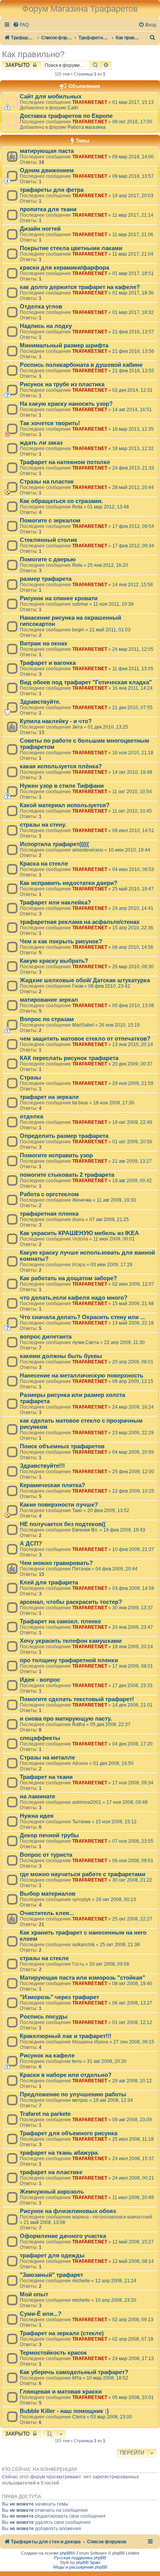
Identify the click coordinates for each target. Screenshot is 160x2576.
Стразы (30, 1078)
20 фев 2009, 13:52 (108, 1511)
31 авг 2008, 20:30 (107, 2061)
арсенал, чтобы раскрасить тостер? (71, 1602)
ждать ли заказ (41, 443)
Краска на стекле (44, 864)
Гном (78, 986)
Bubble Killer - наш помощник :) (64, 2411)
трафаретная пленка (49, 1214)
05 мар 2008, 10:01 (133, 2397)
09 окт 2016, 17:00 (132, 122)
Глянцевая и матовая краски (61, 2392)
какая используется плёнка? (61, 766)
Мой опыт (34, 2294)
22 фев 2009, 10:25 (133, 1491)
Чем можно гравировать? (56, 1563)
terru (77, 2061)
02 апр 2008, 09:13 (133, 2320)
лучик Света (86, 1342)
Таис (77, 1511)
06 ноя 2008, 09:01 (133, 1861)
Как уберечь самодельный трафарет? (74, 2372)
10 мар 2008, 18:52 (107, 2378)
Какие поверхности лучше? (59, 1505)
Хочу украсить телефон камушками (71, 1641)
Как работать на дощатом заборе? (68, 1278)
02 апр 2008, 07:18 (133, 2339)
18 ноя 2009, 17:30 (114, 1103)
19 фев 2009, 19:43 (124, 1530)
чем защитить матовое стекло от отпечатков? (85, 1039)
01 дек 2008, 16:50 (113, 1763)
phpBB (66, 2553)
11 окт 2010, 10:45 (132, 811)
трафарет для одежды (52, 2255)
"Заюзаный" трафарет (51, 2275)
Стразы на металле (47, 1758)
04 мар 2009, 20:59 (133, 1452)
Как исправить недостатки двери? (69, 883)
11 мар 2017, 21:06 (133, 235)
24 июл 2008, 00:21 (133, 2178)
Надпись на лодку (46, 326)
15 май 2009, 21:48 (133, 1304)
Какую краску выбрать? (54, 961)
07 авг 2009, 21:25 (109, 1220)
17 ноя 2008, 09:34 (133, 1783)
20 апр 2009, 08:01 (133, 1362)
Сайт (73, 108)
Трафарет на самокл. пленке (60, 1621)
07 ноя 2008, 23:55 (133, 1841)
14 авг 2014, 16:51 (132, 410)
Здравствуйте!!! (42, 1466)
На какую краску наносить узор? (66, 404)
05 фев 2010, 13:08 (133, 1006)
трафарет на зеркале (49, 1097)
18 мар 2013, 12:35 (133, 429)
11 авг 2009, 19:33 (116, 1200)
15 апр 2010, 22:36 (133, 928)
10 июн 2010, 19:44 (129, 850)
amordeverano (88, 850)
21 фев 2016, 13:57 (133, 332)
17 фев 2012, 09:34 (133, 546)
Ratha (79, 1724)
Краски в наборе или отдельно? (66, 2075)
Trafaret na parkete (45, 2114)
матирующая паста (47, 151)
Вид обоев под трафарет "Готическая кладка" (86, 682)
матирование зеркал (49, 1000)
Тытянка (81, 1822)
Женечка (82, 1200)
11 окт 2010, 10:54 (132, 792)
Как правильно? (33, 54)
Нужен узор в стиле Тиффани (62, 786)
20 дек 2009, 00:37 (132, 1064)
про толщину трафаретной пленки (69, 1660)
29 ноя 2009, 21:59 (133, 1083)
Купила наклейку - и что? (56, 721)
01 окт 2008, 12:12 (132, 2022)
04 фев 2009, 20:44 (117, 1569)
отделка (31, 1116)
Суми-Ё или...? (41, 2314)
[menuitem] (21, 25)
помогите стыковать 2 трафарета (67, 1175)
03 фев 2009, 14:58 (133, 1588)
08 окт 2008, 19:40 (132, 1984)
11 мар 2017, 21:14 (133, 215)
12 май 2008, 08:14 (133, 2261)
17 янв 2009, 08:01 (133, 1666)
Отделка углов (41, 307)
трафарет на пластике (51, 2172)
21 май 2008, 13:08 (44, 2222)
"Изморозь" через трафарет (59, 1997)
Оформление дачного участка (63, 2236)
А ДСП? (31, 1544)
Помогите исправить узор (56, 1155)
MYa (77, 2378)
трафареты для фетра (52, 190)
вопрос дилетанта (46, 1337)
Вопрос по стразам (47, 1019)
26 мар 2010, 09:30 (133, 967)
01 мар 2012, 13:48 (108, 507)
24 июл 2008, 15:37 (133, 2159)
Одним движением (47, 170)
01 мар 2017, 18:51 (133, 273)
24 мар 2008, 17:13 (133, 2359)
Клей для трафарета (49, 1582)
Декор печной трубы (49, 1835)
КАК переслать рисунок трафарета (69, 1058)
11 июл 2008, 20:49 (133, 2197)
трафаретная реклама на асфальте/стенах (80, 922)
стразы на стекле (44, 1958)
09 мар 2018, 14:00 (133, 157)
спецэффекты (40, 1738)
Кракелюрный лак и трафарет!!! (66, 2036)
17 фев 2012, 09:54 (133, 526)
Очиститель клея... (47, 1913)
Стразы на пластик (47, 482)
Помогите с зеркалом (50, 520)
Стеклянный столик (49, 540)
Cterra (79, 2417)
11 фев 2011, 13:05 (133, 669)
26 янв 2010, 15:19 (119, 1025)
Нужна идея (37, 1816)
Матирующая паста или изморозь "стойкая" (83, 1978)
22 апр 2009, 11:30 (124, 1342)
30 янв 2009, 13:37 (133, 1608)
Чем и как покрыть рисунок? (61, 941)
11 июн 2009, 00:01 (114, 1239)
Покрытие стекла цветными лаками (71, 248)
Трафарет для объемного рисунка (69, 2133)
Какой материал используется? (65, 805)
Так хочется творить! (50, 423)
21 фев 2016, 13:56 (133, 351)
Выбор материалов (48, 1894)
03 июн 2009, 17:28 (111, 1265)
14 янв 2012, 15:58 (133, 585)
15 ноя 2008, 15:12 (116, 1822)
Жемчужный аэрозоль (52, 2192)
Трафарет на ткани (46, 1777)
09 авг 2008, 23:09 (132, 2120)
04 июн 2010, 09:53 (133, 869)
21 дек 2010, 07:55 (132, 708)
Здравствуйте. (40, 702)
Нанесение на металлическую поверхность (82, 1376)
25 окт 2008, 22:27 (132, 1919)
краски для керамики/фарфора (64, 268)
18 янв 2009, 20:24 (133, 1647)
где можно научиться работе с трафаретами (83, 1874)
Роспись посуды (44, 2017)
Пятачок (81, 1569)
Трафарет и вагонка (48, 663)
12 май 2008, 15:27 (133, 2242)
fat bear (80, 1103)
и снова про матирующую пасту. (66, 1719)
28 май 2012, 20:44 (133, 487)
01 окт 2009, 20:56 (132, 1142)
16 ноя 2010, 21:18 (133, 753)
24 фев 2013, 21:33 (133, 468)
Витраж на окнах (43, 643)
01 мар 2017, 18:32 (133, 312)
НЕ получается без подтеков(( (63, 1524)
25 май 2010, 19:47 (133, 889)
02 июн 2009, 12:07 (133, 1284)
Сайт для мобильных (51, 96)
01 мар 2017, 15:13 (133, 102)
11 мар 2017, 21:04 (133, 254)
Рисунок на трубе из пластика (62, 384)
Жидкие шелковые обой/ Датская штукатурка (85, 980)
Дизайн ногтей (40, 229)
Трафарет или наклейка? (55, 902)
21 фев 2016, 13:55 (133, 371)
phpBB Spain (88, 2562)
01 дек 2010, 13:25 (108, 727)
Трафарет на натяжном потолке (65, 462)
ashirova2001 (87, 1802)
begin (78, 630)
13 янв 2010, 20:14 (133, 1044)
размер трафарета (46, 579)
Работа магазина (87, 127)
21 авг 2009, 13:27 (132, 1161)
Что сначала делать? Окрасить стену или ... (82, 1317)
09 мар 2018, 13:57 (133, 176)
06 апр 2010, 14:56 (133, 947)
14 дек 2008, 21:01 (132, 1705)
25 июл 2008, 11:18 (133, 2139)
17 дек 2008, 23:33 (132, 1686)
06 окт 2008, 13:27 (132, 2003)
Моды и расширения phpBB (80, 2567)
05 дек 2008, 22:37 (110, 1724)
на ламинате (37, 1796)
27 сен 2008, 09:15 (134, 2042)
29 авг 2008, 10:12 (132, 2081)
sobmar (80, 604)
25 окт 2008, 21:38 (120, 1945)
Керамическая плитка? (52, 1485)
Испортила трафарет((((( (54, 844)
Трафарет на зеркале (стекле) (62, 2333)
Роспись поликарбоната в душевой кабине (81, 365)
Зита (77, 727)
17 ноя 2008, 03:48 (127, 1802)
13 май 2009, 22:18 (133, 1323)
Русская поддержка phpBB (80, 2558)
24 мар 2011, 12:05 (133, 649)
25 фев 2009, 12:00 (133, 1472)
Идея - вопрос (40, 1680)
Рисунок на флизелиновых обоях (68, 2211)
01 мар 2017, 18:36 (133, 293)
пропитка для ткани (48, 209)
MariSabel (83, 1025)
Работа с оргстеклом (49, 1194)
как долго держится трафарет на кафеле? (80, 287)
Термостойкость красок (53, 2353)
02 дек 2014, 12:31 (132, 390)
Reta (77, 507)
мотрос (80, 2100)
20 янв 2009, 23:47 (133, 1627)
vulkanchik (83, 1945)
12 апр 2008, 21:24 (116, 2281)
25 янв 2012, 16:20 (108, 565)
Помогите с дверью (48, 559)
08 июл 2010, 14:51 (133, 831)
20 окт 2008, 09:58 (109, 1964)
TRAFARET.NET (90, 102)
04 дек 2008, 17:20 (132, 1744)
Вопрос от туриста (46, 1855)
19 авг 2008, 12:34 (113, 2100)
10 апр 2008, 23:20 (116, 2300)
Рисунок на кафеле (47, 2056)
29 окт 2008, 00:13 (116, 1900)
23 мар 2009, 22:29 (133, 1433)
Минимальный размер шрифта (64, 345)
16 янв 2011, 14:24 (132, 688)
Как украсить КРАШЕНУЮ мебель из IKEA (79, 1233)
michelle (81, 2281)
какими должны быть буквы (61, 1356)
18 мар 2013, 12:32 (133, 449)
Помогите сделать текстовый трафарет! (77, 1699)
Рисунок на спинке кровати (59, 598)
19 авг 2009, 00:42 (132, 1181)
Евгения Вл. (85, 1530)
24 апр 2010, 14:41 (133, 908)
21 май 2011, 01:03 (110, 630)
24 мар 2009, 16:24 (133, 1407)
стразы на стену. (43, 825)
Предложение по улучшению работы (73, 2094)
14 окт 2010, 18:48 (132, 772)
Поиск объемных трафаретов (62, 1446)
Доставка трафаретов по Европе (66, 116)
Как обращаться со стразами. (61, 501)
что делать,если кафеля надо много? (74, 1298)
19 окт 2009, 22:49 (132, 1122)
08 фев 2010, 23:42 (109, 986)
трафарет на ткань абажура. (59, 2153)
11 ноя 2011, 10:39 (113, 604)
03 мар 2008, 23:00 (111, 2417)
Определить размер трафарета (64, 1136)
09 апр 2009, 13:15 (133, 1381)
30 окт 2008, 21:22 (132, 1880)
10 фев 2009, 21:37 (133, 1549)
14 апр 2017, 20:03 (133, 196)
